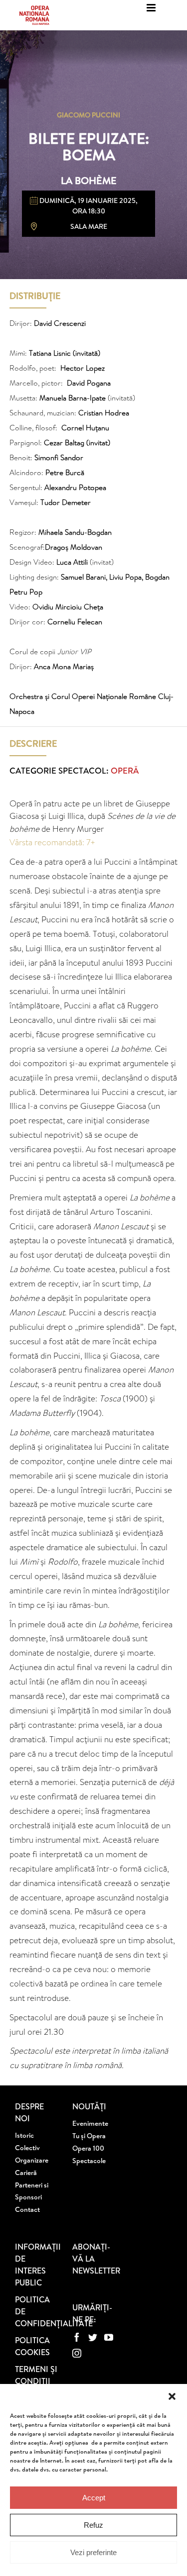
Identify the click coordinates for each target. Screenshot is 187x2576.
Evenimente (90, 2123)
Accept (94, 2498)
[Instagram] (77, 2353)
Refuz (93, 2525)
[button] (172, 2396)
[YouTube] (109, 2337)
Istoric (24, 2135)
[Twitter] (93, 2337)
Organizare (32, 2160)
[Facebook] (77, 2337)
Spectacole (89, 2161)
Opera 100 (88, 2148)
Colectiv (27, 2148)
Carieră (26, 2173)
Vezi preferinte (93, 2552)
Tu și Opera (89, 2136)
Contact (27, 2209)
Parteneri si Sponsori (32, 2191)
